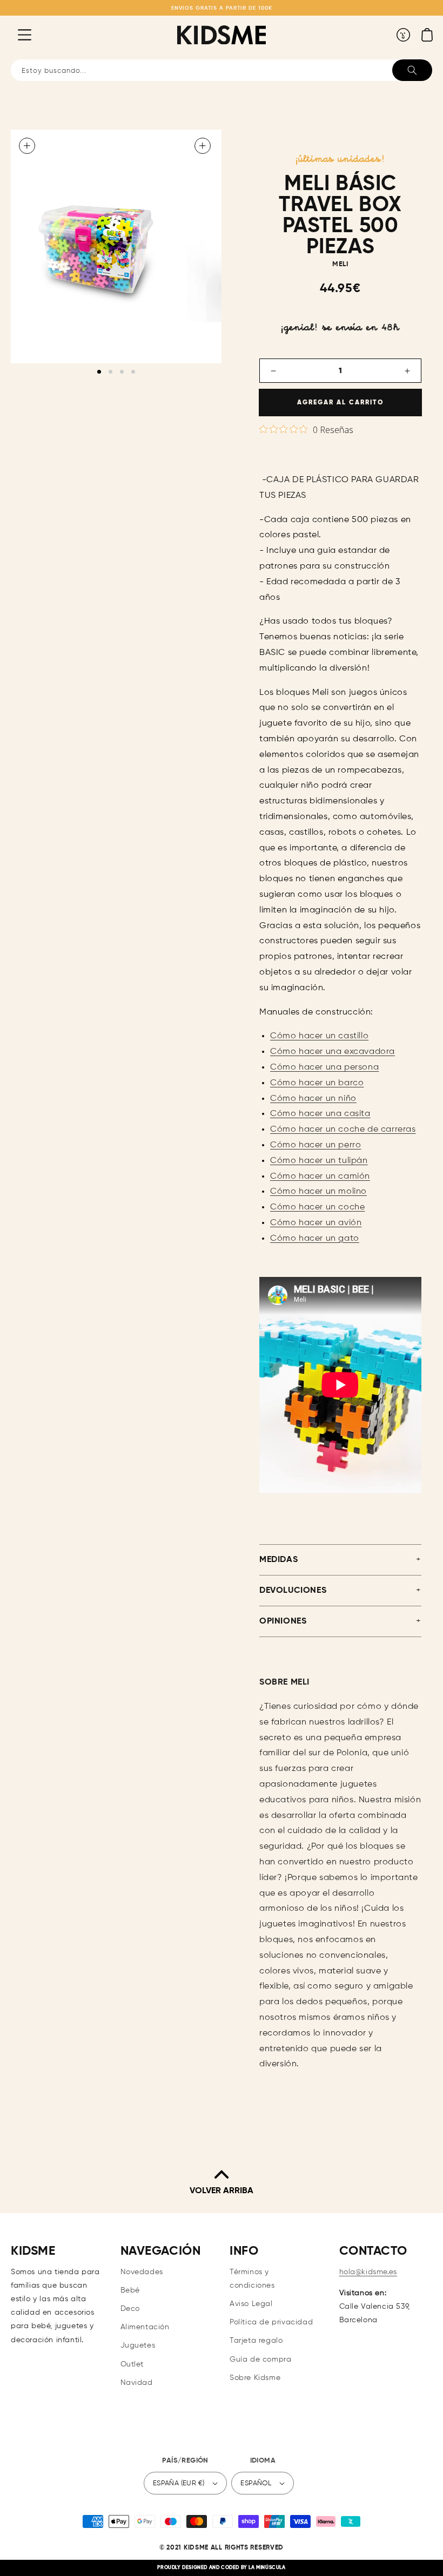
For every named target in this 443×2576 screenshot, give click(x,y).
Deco (130, 2309)
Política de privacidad (271, 2322)
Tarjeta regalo (256, 2341)
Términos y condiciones (252, 2279)
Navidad (137, 2383)
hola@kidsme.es (368, 2272)
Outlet (132, 2364)
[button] (16, 35)
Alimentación (145, 2327)
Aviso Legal (251, 2304)
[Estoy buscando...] (412, 70)
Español (256, 2483)
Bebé (130, 2290)
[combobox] (222, 70)
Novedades (142, 2272)
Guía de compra (260, 2359)
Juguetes (138, 2345)
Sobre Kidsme (255, 2378)
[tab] (99, 372)
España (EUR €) (179, 2483)
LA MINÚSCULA (267, 2568)
